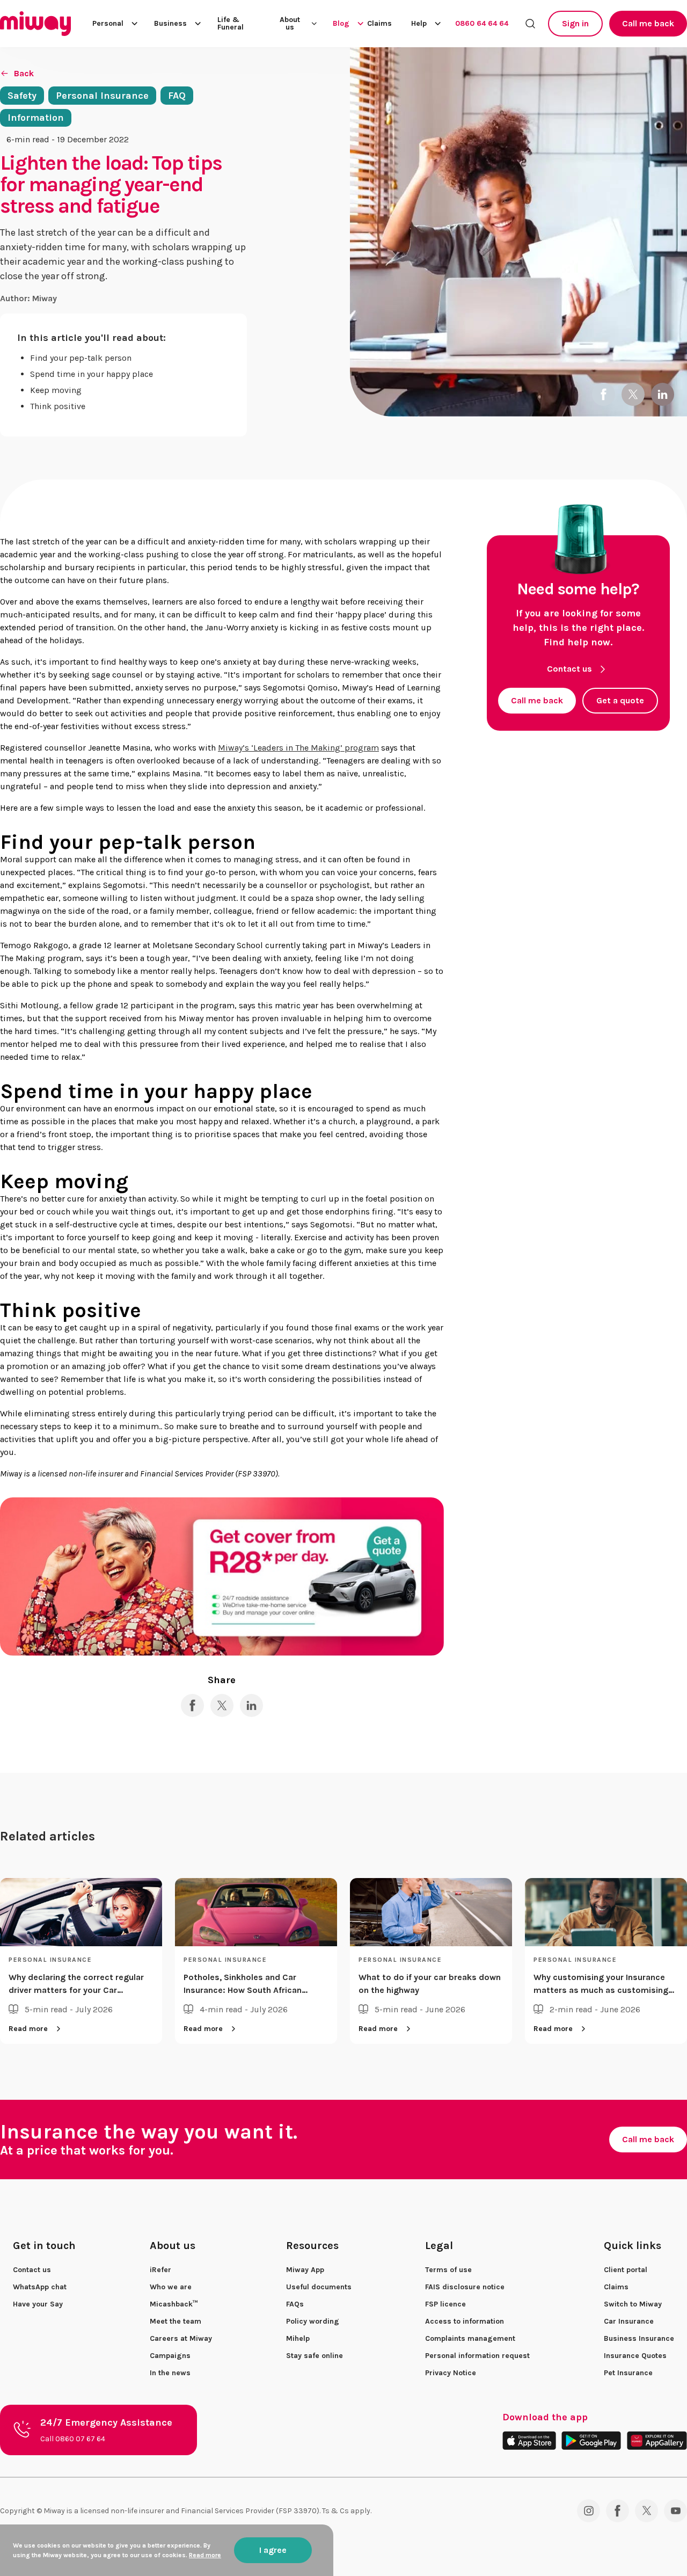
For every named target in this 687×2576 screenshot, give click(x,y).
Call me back (648, 23)
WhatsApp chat (40, 2287)
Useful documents (319, 2287)
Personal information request (477, 2356)
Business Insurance (639, 2338)
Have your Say (38, 2304)
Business (170, 23)
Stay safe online (315, 2356)
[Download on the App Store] (529, 2440)
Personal (108, 23)
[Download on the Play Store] (591, 2440)
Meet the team (176, 2321)
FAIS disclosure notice (465, 2287)
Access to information (465, 2321)
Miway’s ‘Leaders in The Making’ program (298, 748)
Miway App (305, 2270)
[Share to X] (633, 394)
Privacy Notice (451, 2373)
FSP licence (445, 2304)
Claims (379, 24)
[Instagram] (589, 2511)
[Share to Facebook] (604, 394)
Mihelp (298, 2338)
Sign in (575, 23)
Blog (341, 23)
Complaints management (470, 2338)
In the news (170, 2373)
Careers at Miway (181, 2338)
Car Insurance (629, 2321)
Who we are (171, 2287)
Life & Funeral (231, 24)
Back (24, 73)
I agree (273, 2550)
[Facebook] (617, 2511)
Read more (28, 2029)
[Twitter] (646, 2511)
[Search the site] (530, 24)
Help (419, 23)
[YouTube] (675, 2511)
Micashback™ (174, 2304)
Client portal (626, 2270)
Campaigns (170, 2356)
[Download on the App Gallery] (657, 2440)
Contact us (569, 669)
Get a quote (620, 700)
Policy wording (313, 2321)
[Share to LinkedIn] (663, 394)
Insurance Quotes (635, 2356)
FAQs (295, 2304)
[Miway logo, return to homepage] (35, 24)
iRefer (160, 2270)
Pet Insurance (628, 2373)
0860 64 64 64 (482, 23)
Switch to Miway (633, 2304)
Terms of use (448, 2270)
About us (290, 24)
